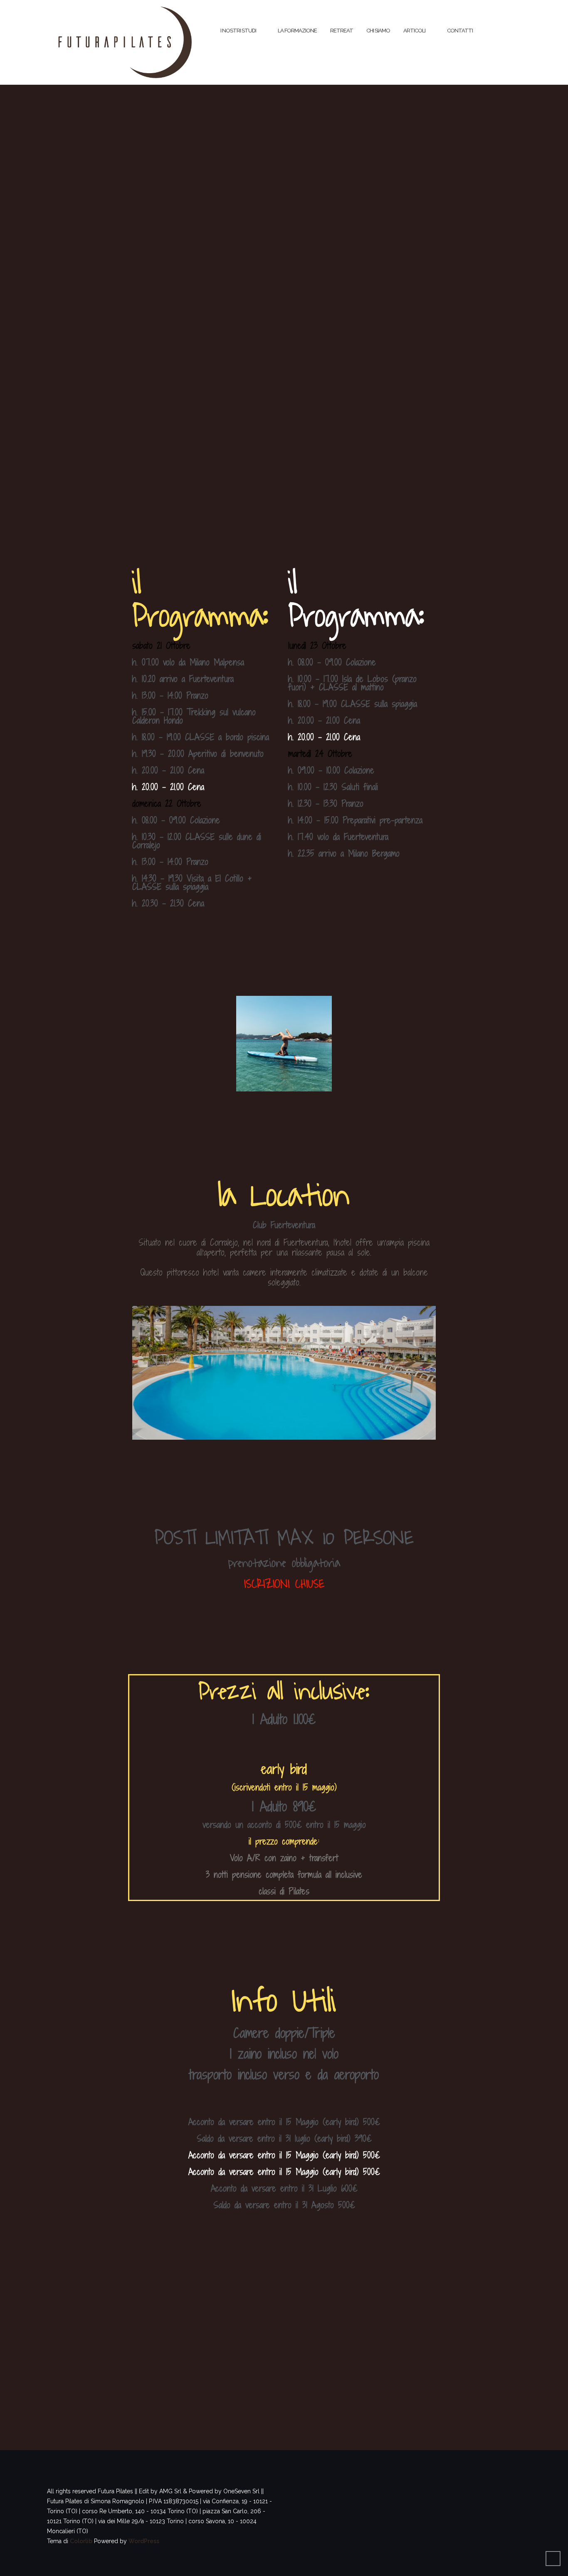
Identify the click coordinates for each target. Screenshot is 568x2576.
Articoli (414, 31)
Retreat (342, 31)
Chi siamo (378, 31)
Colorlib (81, 2541)
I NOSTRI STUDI (238, 31)
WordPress (144, 2541)
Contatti (460, 31)
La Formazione (297, 31)
